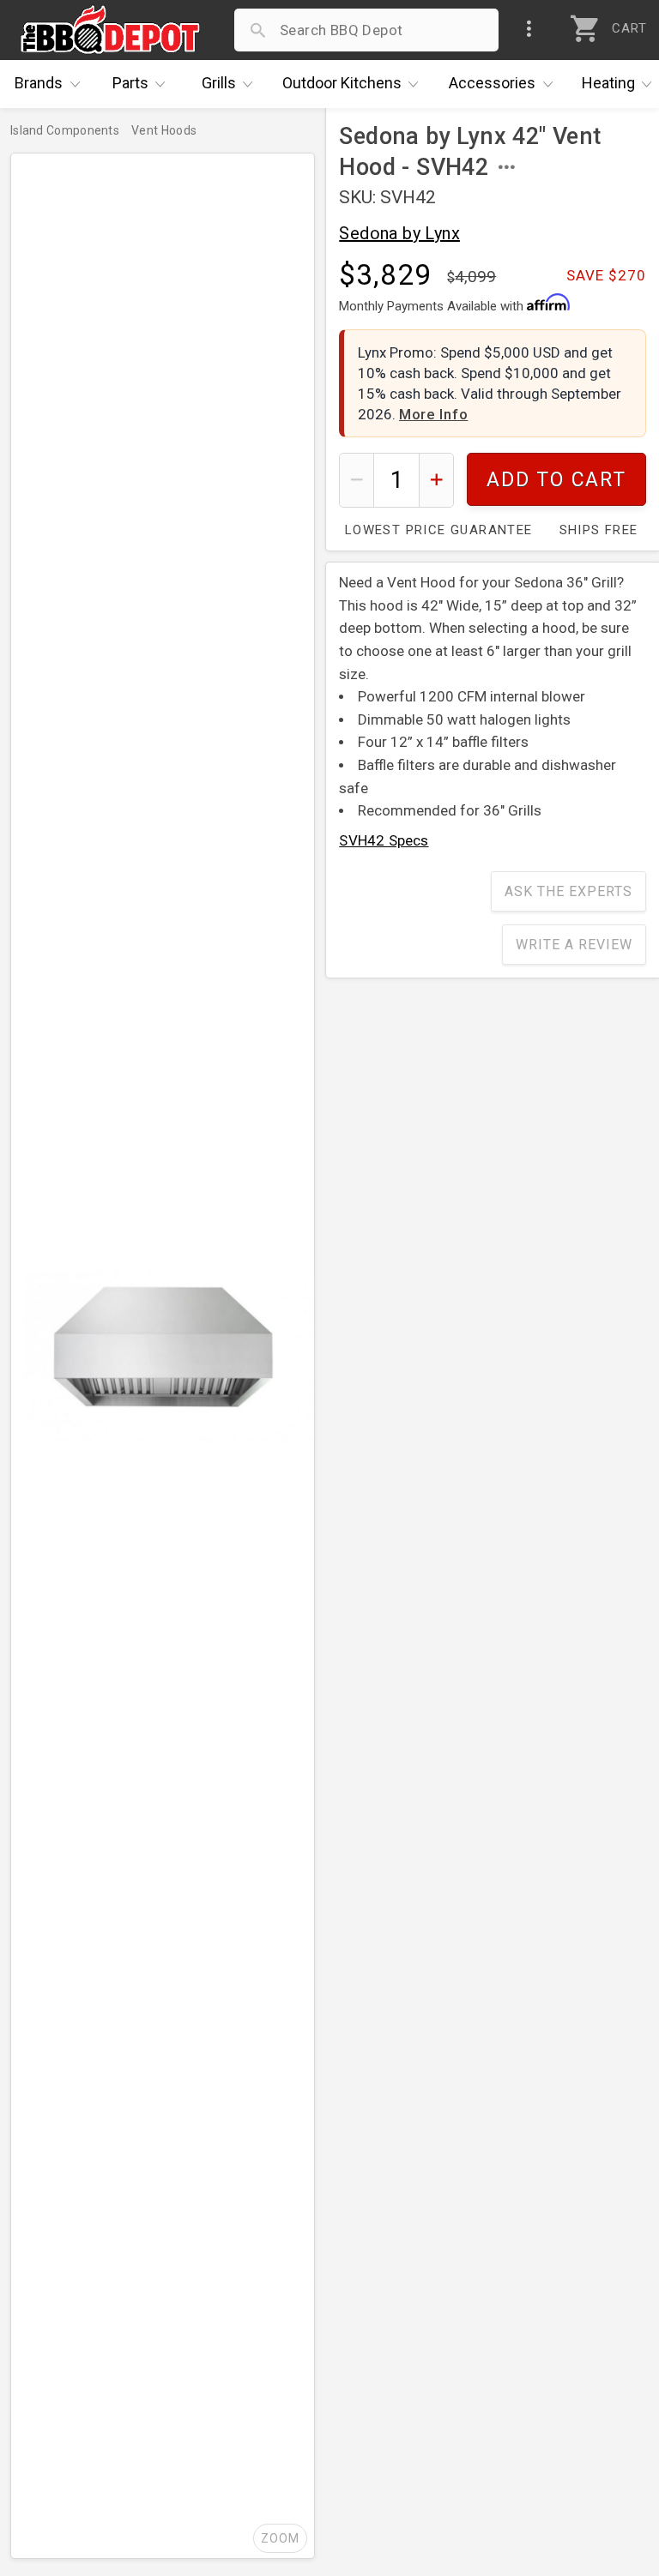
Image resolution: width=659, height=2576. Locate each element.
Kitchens (342, 83)
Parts (130, 83)
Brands (39, 83)
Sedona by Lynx (399, 233)
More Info (433, 414)
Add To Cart (556, 480)
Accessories (492, 83)
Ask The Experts (568, 891)
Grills (219, 83)
